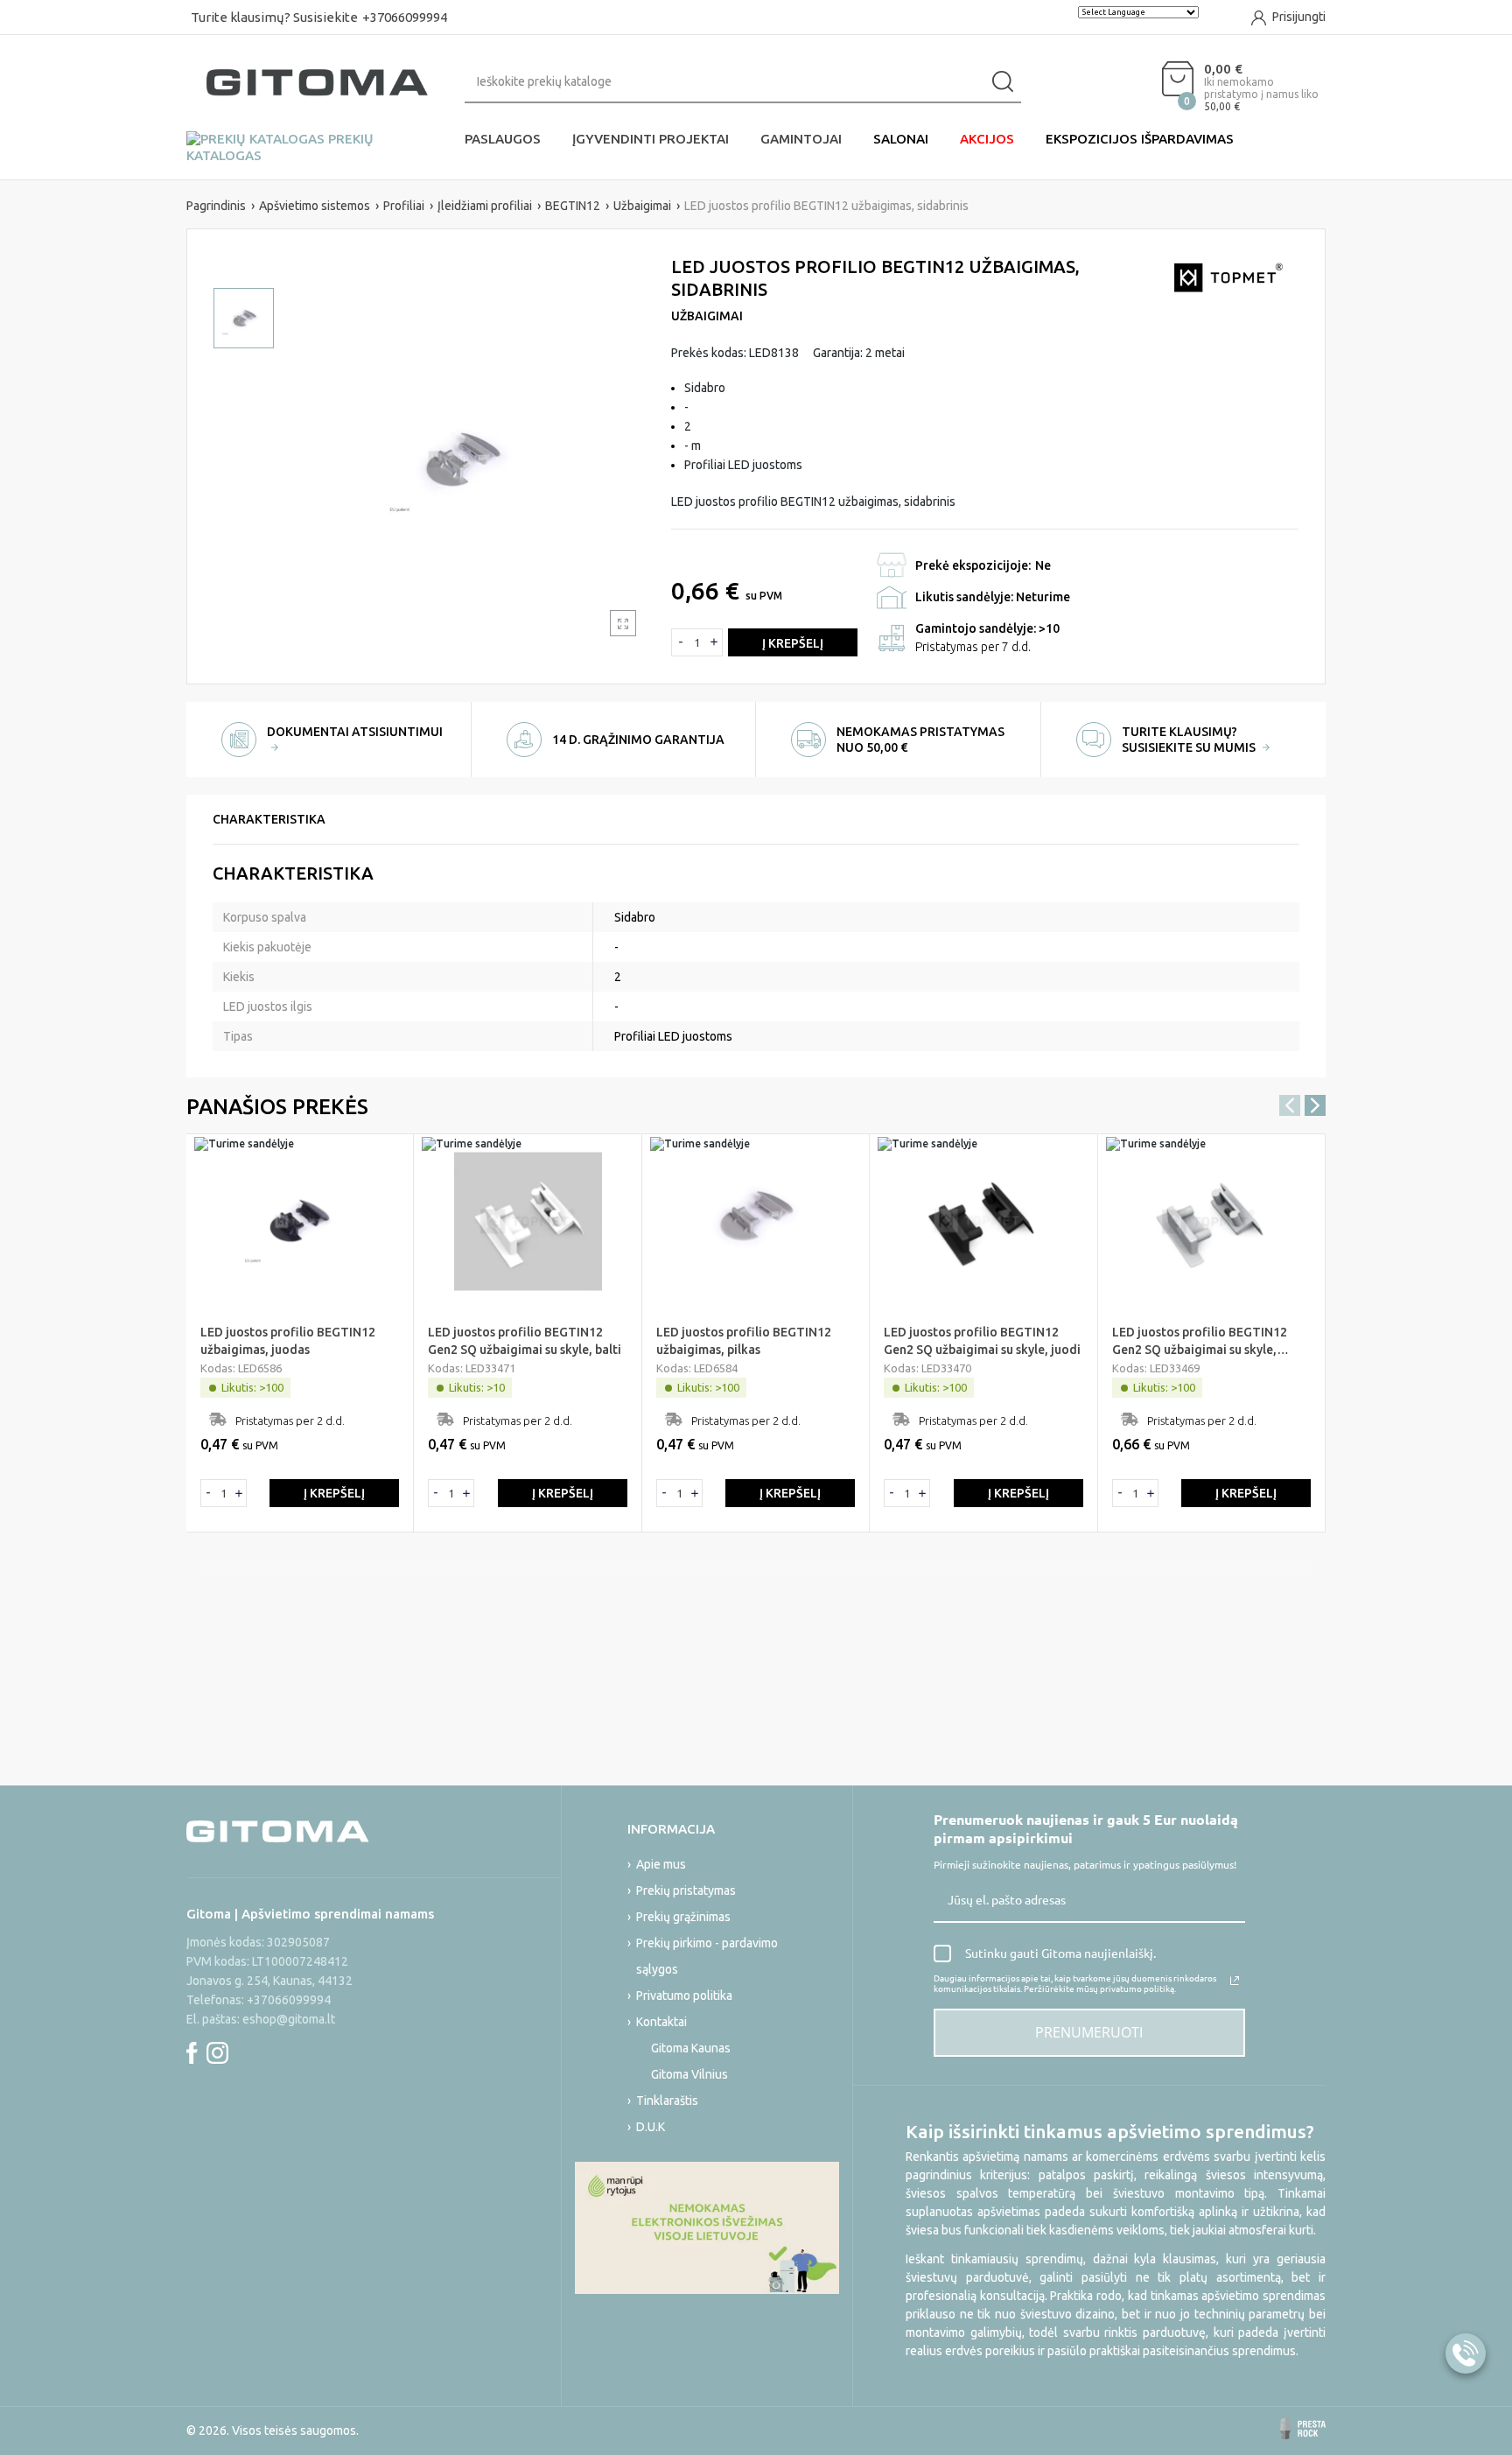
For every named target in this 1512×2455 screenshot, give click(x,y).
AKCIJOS (987, 139)
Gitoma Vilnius (689, 2074)
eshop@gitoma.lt (289, 2019)
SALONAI (901, 139)
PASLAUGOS (503, 139)
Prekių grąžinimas (683, 1917)
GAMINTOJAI (801, 139)
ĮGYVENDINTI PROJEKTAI (651, 139)
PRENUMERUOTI (1089, 2032)
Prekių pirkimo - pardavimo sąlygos (707, 1956)
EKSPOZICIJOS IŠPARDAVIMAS (1140, 139)
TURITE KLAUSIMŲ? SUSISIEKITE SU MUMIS (1190, 740)
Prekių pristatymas (686, 1890)
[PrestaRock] (1303, 2429)
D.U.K (651, 2127)
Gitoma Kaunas (691, 2048)
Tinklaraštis (667, 2101)
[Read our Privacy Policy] (1235, 1981)
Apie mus (661, 1864)
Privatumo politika (684, 1996)
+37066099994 (405, 17)
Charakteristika (269, 819)
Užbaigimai (707, 316)
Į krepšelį (793, 643)
